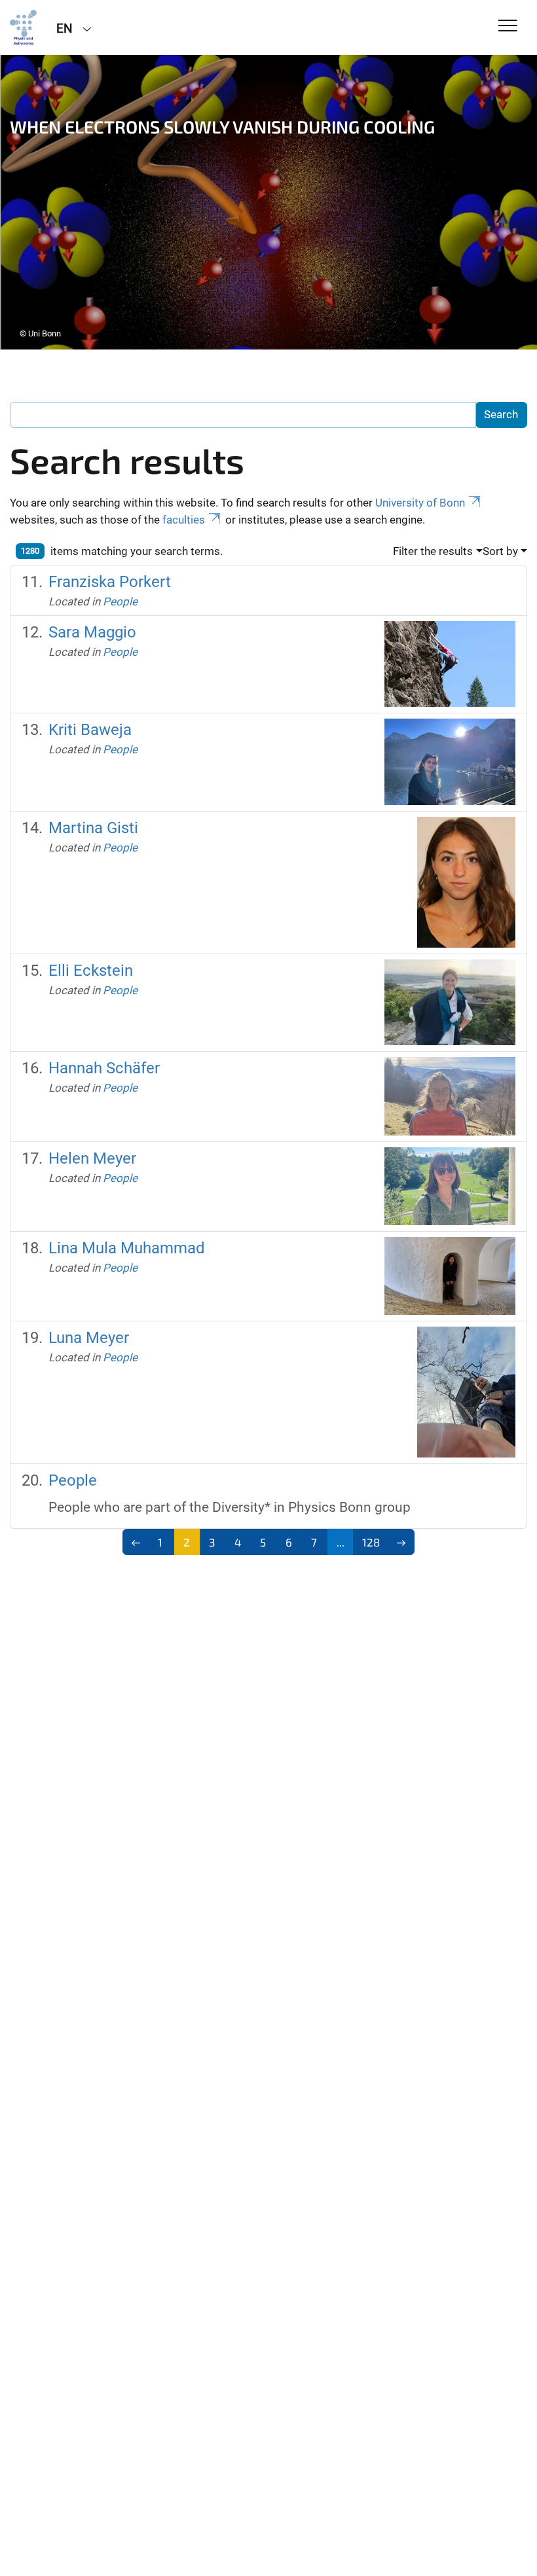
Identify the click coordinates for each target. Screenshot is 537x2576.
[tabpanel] (268, 202)
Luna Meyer (89, 1338)
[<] (136, 1542)
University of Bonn (420, 503)
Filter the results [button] (433, 551)
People (120, 601)
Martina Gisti (93, 828)
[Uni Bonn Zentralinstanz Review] (23, 27)
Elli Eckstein (91, 971)
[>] (401, 1542)
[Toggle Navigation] (508, 27)
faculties (184, 520)
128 (371, 1542)
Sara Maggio (92, 632)
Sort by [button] (500, 551)
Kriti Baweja (90, 730)
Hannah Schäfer (104, 1068)
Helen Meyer (92, 1158)
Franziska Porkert (110, 582)
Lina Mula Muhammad (127, 1248)
